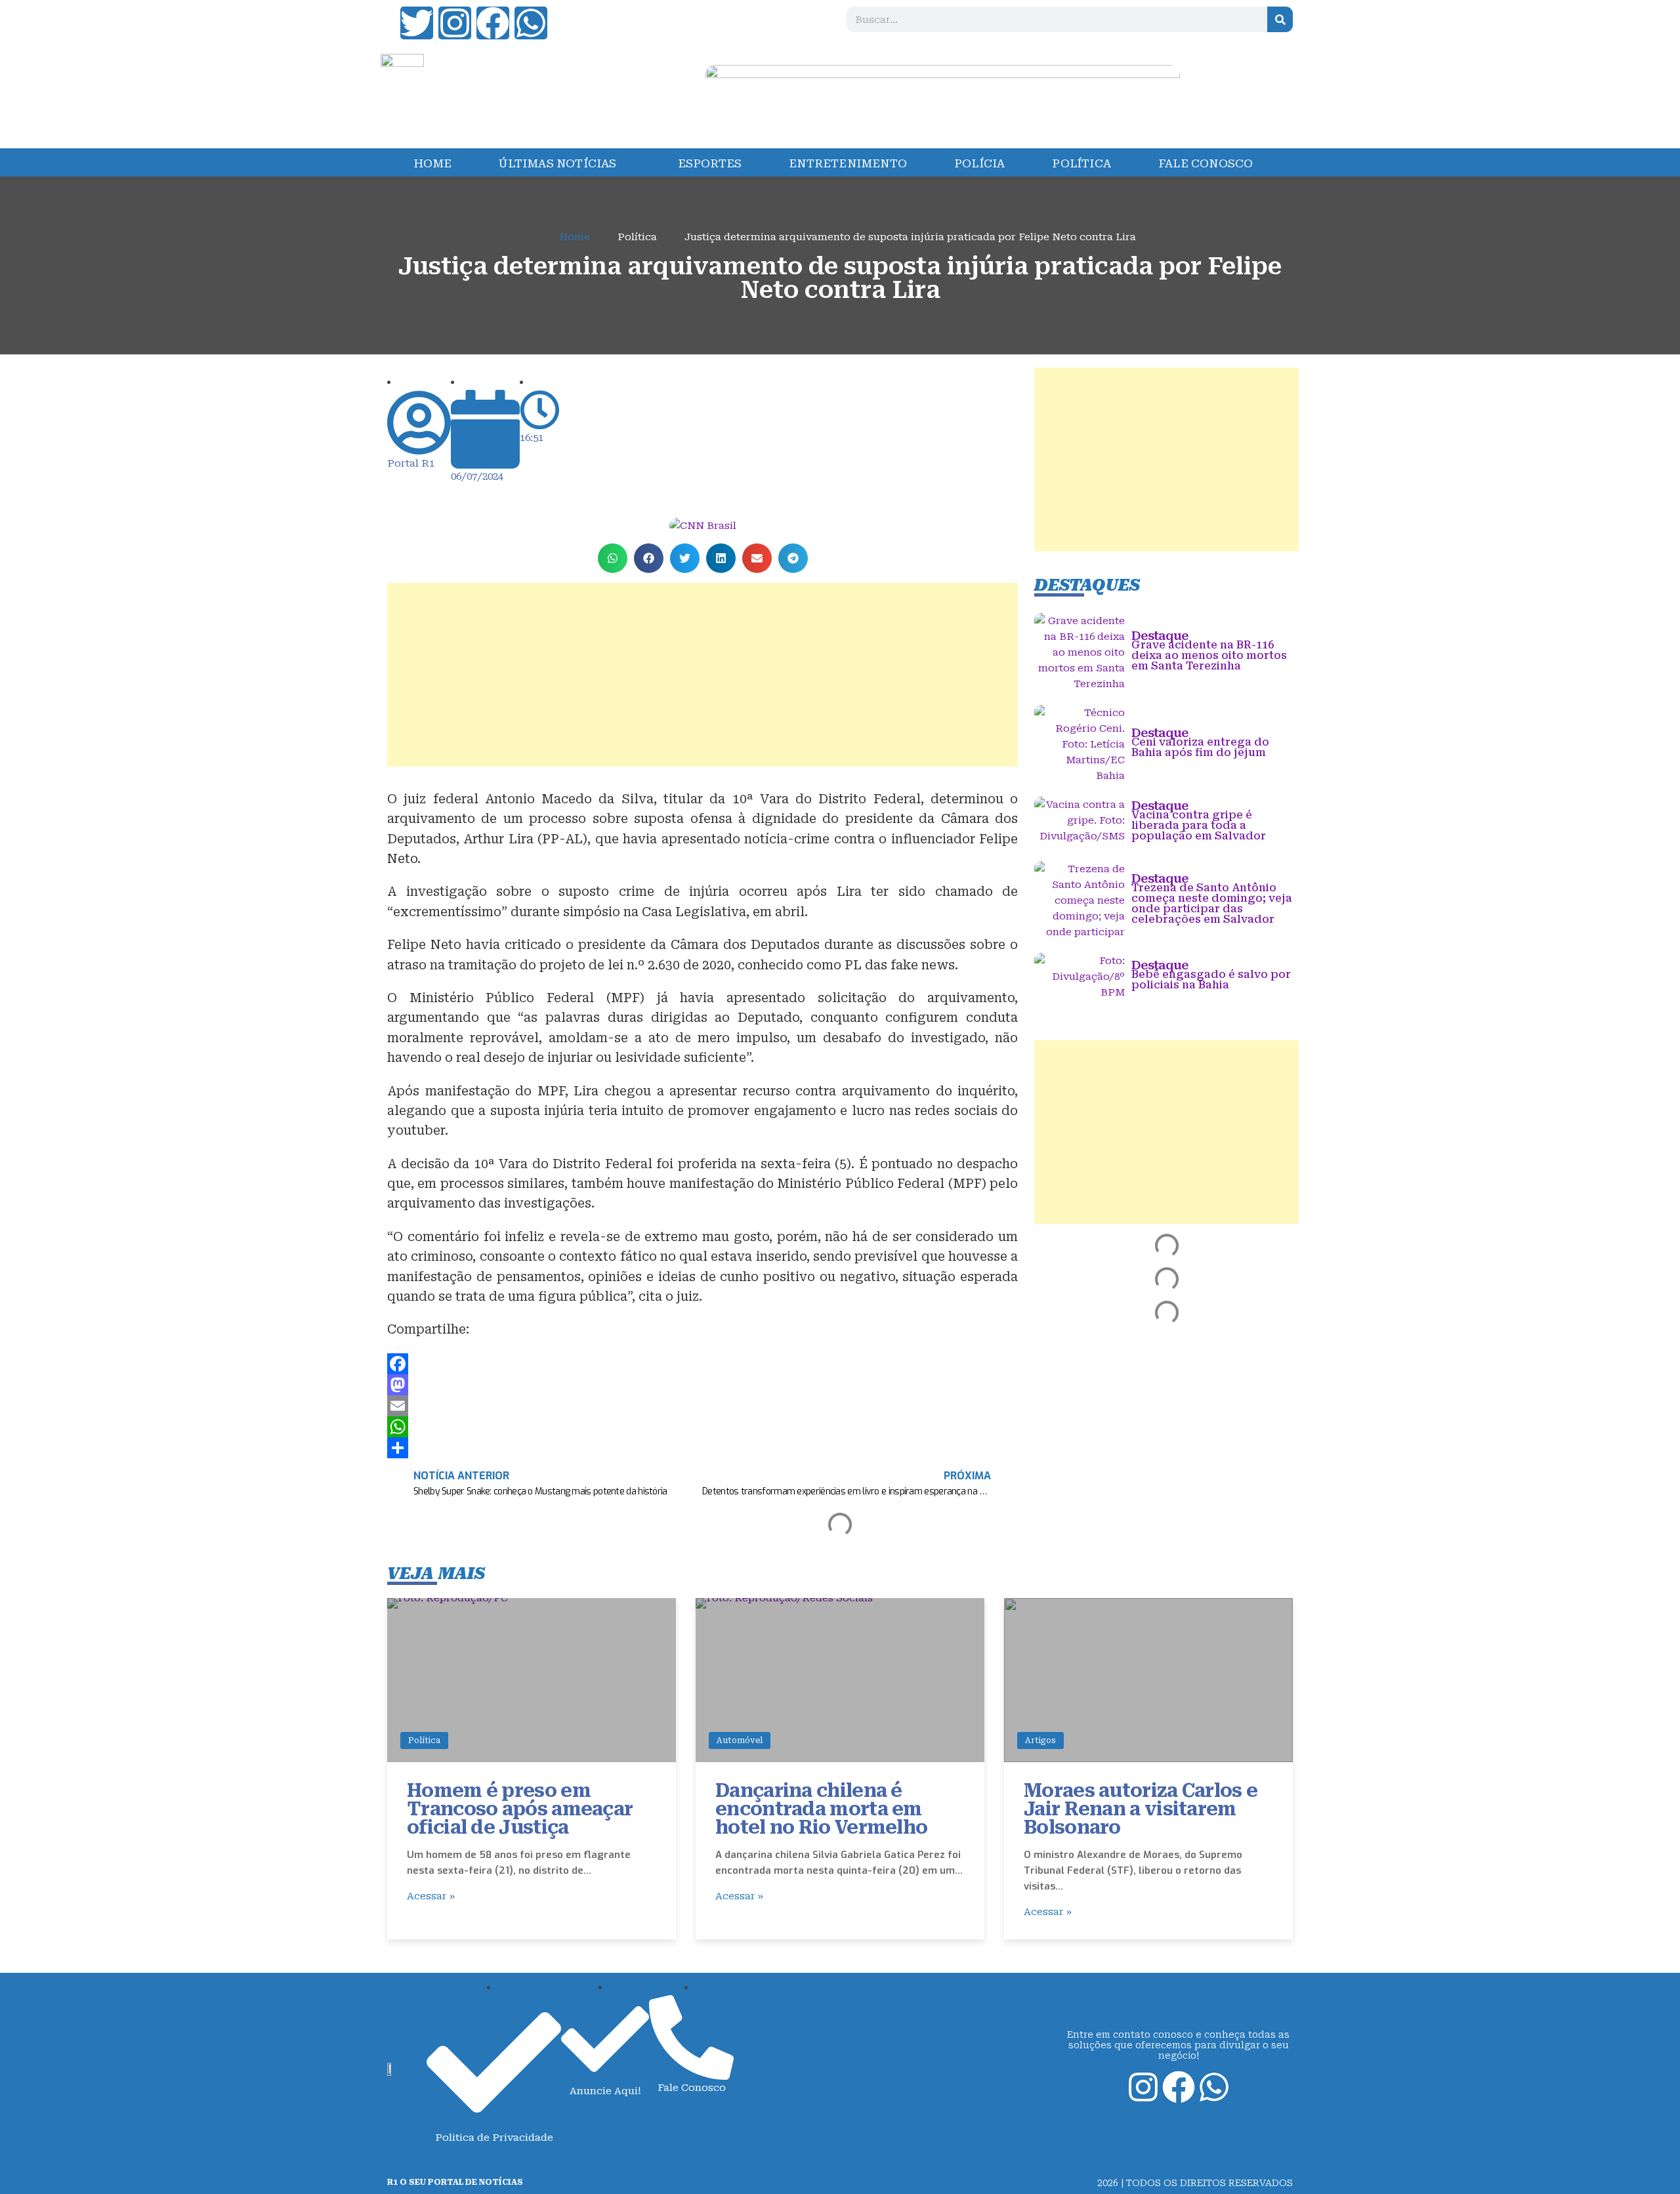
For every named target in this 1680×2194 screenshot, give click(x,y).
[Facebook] (493, 23)
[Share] (703, 1448)
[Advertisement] (703, 675)
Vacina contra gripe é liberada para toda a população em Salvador (1199, 825)
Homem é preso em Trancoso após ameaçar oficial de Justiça (520, 1809)
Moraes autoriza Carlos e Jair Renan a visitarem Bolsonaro (1141, 1809)
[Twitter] (417, 23)
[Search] (1280, 19)
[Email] (703, 1406)
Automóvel (740, 1740)
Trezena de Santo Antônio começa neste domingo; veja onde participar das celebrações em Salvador (1212, 903)
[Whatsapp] (531, 23)
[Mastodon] (703, 1385)
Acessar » (431, 1896)
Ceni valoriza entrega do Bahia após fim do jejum (1200, 747)
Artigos (1040, 1740)
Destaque (1160, 636)
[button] (613, 558)
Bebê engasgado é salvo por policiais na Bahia (1211, 980)
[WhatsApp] (703, 1427)
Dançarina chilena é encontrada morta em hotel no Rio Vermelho (821, 1809)
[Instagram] (455, 23)
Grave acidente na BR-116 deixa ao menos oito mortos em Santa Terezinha (1209, 655)
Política (424, 1740)
